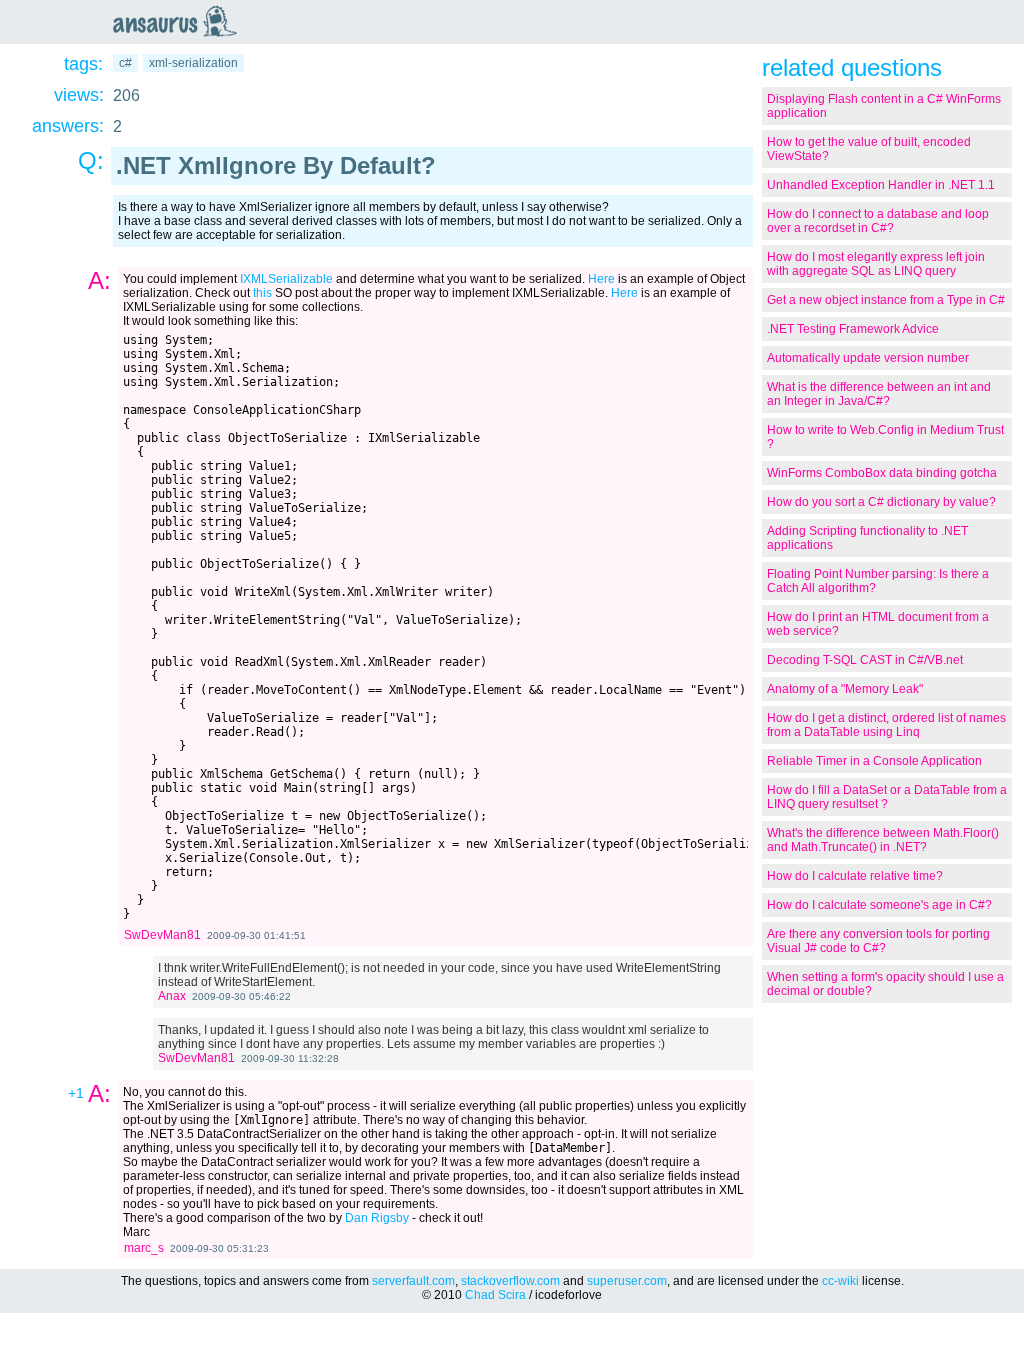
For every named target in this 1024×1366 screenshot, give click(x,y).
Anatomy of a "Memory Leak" (845, 689)
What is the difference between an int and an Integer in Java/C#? (879, 394)
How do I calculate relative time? (855, 876)
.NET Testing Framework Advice (853, 329)
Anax (172, 996)
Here (601, 279)
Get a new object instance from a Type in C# (886, 300)
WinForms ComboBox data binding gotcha (882, 473)
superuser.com (627, 1281)
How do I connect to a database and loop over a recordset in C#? (878, 221)
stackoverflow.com (510, 1281)
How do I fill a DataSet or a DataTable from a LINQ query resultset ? (887, 797)
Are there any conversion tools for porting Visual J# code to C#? (878, 941)
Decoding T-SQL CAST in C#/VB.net (865, 660)
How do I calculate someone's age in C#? (879, 905)
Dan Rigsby (377, 1218)
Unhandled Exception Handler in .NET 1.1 (881, 185)
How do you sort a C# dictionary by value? (881, 502)
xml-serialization (193, 63)
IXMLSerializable (286, 279)
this (262, 293)
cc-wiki (840, 1281)
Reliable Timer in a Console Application (874, 761)
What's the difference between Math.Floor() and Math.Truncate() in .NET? (883, 840)
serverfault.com (413, 1281)
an (180, 21)
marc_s (144, 1248)
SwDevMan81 (162, 935)
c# (125, 63)
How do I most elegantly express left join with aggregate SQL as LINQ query (876, 264)
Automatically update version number (868, 358)
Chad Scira (495, 1295)
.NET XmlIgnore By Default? (276, 165)
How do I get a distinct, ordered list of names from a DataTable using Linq (886, 725)
